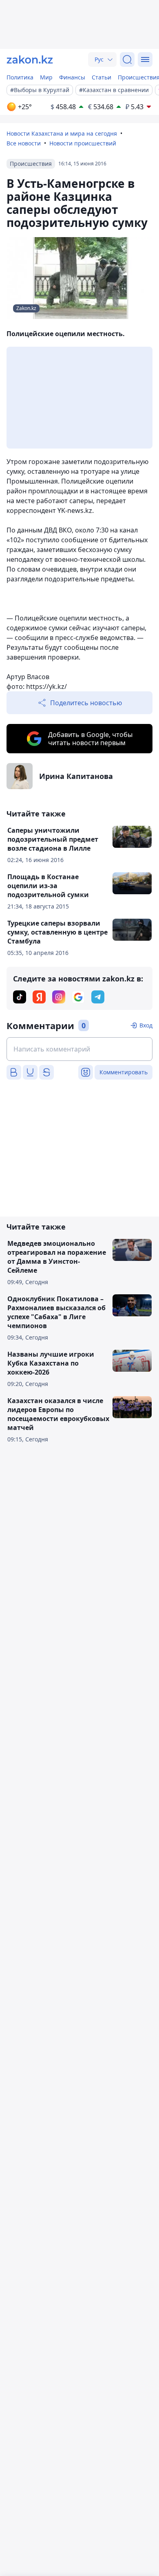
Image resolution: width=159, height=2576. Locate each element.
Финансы (72, 77)
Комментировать (124, 1072)
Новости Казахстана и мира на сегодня (62, 133)
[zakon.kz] (30, 59)
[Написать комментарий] (79, 1049)
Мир (46, 77)
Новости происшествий (83, 143)
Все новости (24, 143)
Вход (146, 1025)
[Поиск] (127, 59)
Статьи (102, 77)
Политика (20, 77)
